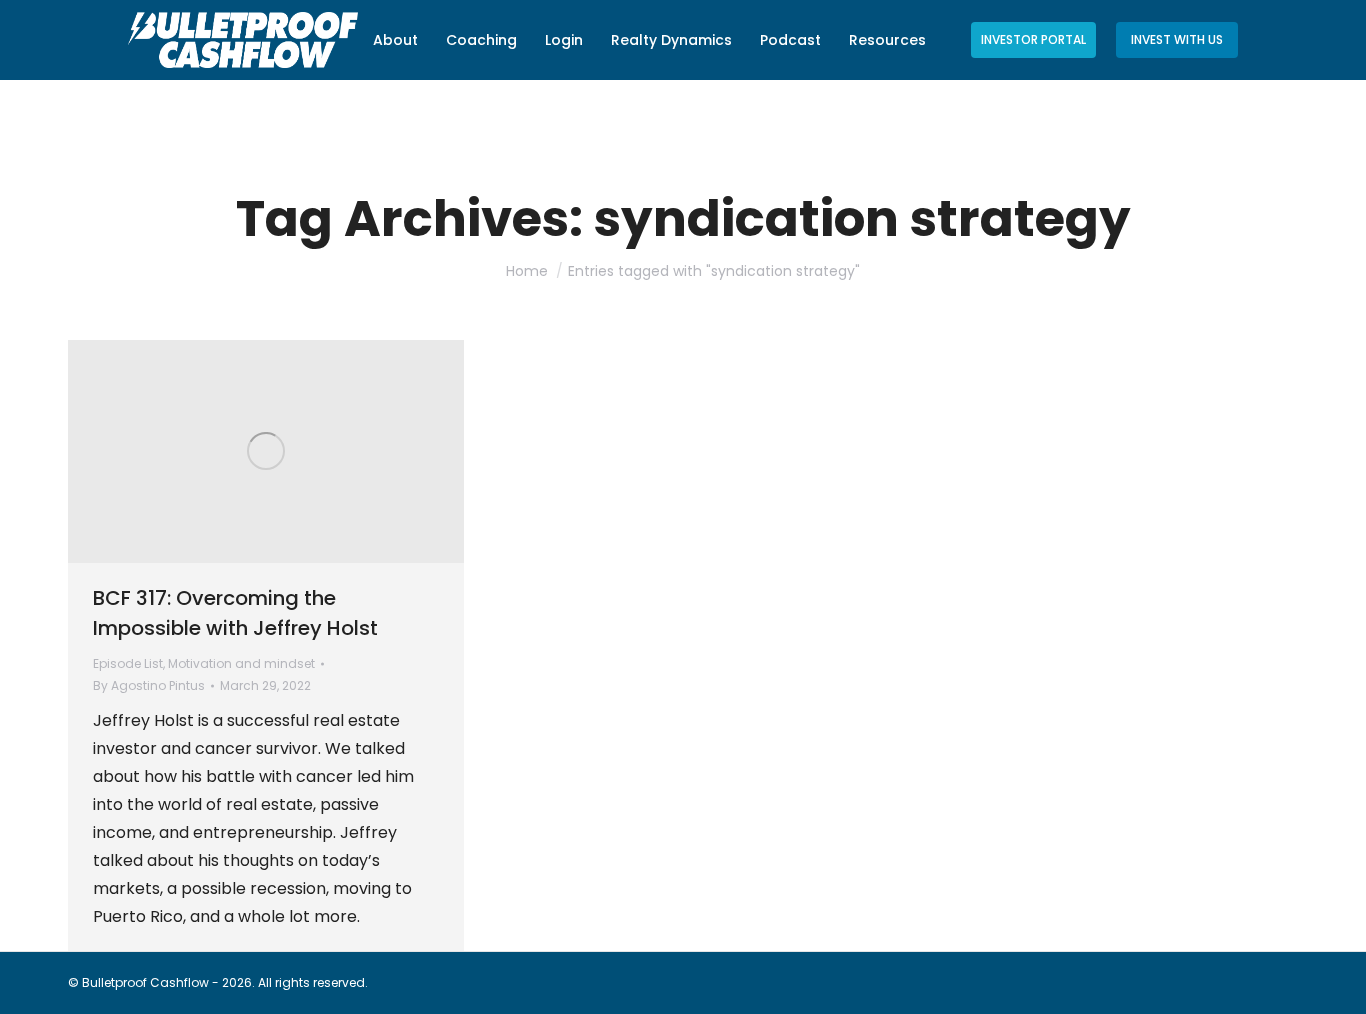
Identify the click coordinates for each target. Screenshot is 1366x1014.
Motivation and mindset (241, 663)
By (149, 685)
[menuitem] (395, 40)
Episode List (128, 663)
